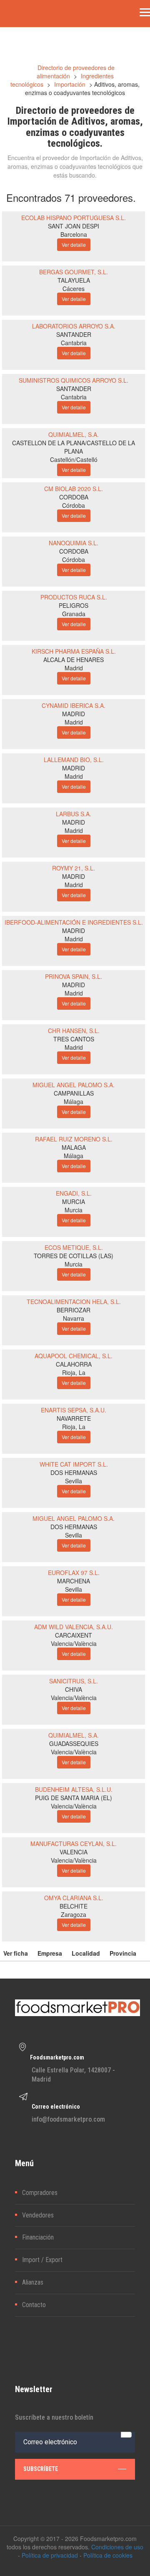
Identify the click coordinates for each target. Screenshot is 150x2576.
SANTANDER (74, 334)
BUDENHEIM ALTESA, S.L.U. (74, 1789)
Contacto (34, 2305)
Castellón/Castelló (74, 459)
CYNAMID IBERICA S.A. (74, 705)
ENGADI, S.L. (74, 1193)
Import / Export (42, 2260)
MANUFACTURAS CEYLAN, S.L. (74, 1844)
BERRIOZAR (74, 1310)
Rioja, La (74, 1372)
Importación (70, 84)
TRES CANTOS (74, 1039)
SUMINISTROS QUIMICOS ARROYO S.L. (74, 380)
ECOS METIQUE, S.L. (74, 1247)
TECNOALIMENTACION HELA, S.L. (74, 1302)
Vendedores (38, 2215)
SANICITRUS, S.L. (74, 1681)
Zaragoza (74, 1914)
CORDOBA (74, 497)
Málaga (74, 1101)
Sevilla (74, 1481)
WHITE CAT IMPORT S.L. (74, 1464)
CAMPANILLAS (74, 1093)
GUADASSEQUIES (74, 1743)
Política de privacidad (50, 2555)
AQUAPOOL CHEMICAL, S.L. (74, 1356)
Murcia (74, 1210)
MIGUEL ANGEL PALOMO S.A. (74, 1085)
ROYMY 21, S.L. (74, 868)
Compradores (40, 2193)
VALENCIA (74, 1852)
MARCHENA (74, 1581)
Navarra (74, 1318)
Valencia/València (74, 1643)
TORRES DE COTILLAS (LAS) (74, 1256)
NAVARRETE (74, 1418)
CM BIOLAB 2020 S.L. (74, 489)
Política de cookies (108, 2555)
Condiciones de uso (117, 2547)
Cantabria (74, 343)
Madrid (74, 668)
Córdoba (74, 505)
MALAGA (74, 1147)
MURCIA (74, 1201)
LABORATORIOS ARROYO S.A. (74, 326)
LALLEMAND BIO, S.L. (74, 760)
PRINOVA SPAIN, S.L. (74, 976)
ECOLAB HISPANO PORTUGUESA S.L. (74, 218)
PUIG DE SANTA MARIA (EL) (74, 1798)
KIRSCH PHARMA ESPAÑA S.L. (74, 651)
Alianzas (33, 2282)
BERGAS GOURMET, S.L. (74, 272)
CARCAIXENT (74, 1635)
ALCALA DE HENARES (74, 660)
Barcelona (74, 234)
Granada (74, 614)
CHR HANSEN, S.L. (74, 1031)
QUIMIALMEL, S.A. (74, 434)
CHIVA (74, 1689)
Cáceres (74, 288)
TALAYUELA (74, 280)
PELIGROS (74, 605)
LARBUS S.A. (74, 814)
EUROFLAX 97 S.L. (74, 1573)
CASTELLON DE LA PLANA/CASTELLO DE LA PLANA (74, 447)
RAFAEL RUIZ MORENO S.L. (74, 1139)
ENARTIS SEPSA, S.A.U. (74, 1410)
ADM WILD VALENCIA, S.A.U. (74, 1627)
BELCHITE (74, 1906)
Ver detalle (74, 245)
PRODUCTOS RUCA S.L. (74, 597)
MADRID (74, 714)
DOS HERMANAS (74, 1472)
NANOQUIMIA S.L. (74, 543)
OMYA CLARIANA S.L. (74, 1898)
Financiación (38, 2237)
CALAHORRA (74, 1364)
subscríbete (41, 2469)
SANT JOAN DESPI (74, 226)
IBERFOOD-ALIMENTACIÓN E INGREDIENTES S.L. (74, 922)
